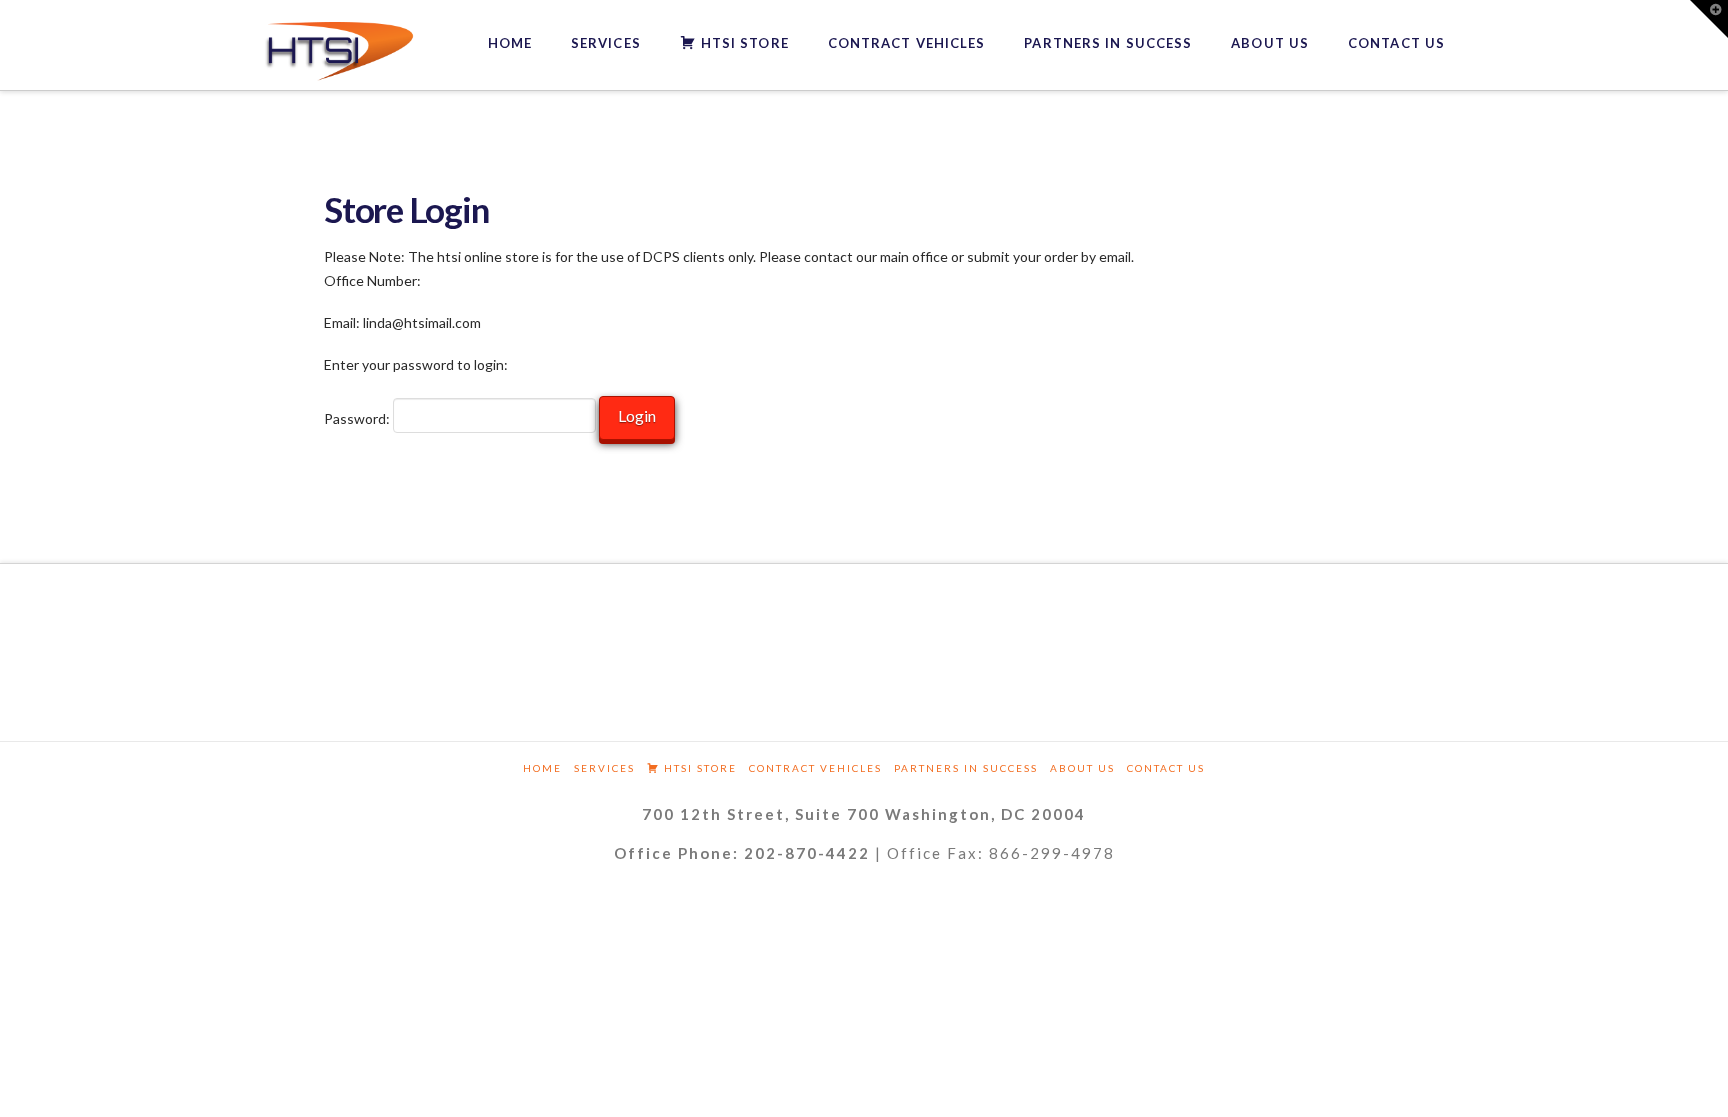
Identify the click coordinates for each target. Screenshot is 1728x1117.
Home (542, 768)
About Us (1082, 768)
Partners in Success (966, 768)
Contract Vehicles (815, 768)
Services (604, 768)
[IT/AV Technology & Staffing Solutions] (339, 51)
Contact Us (1166, 768)
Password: (358, 418)
